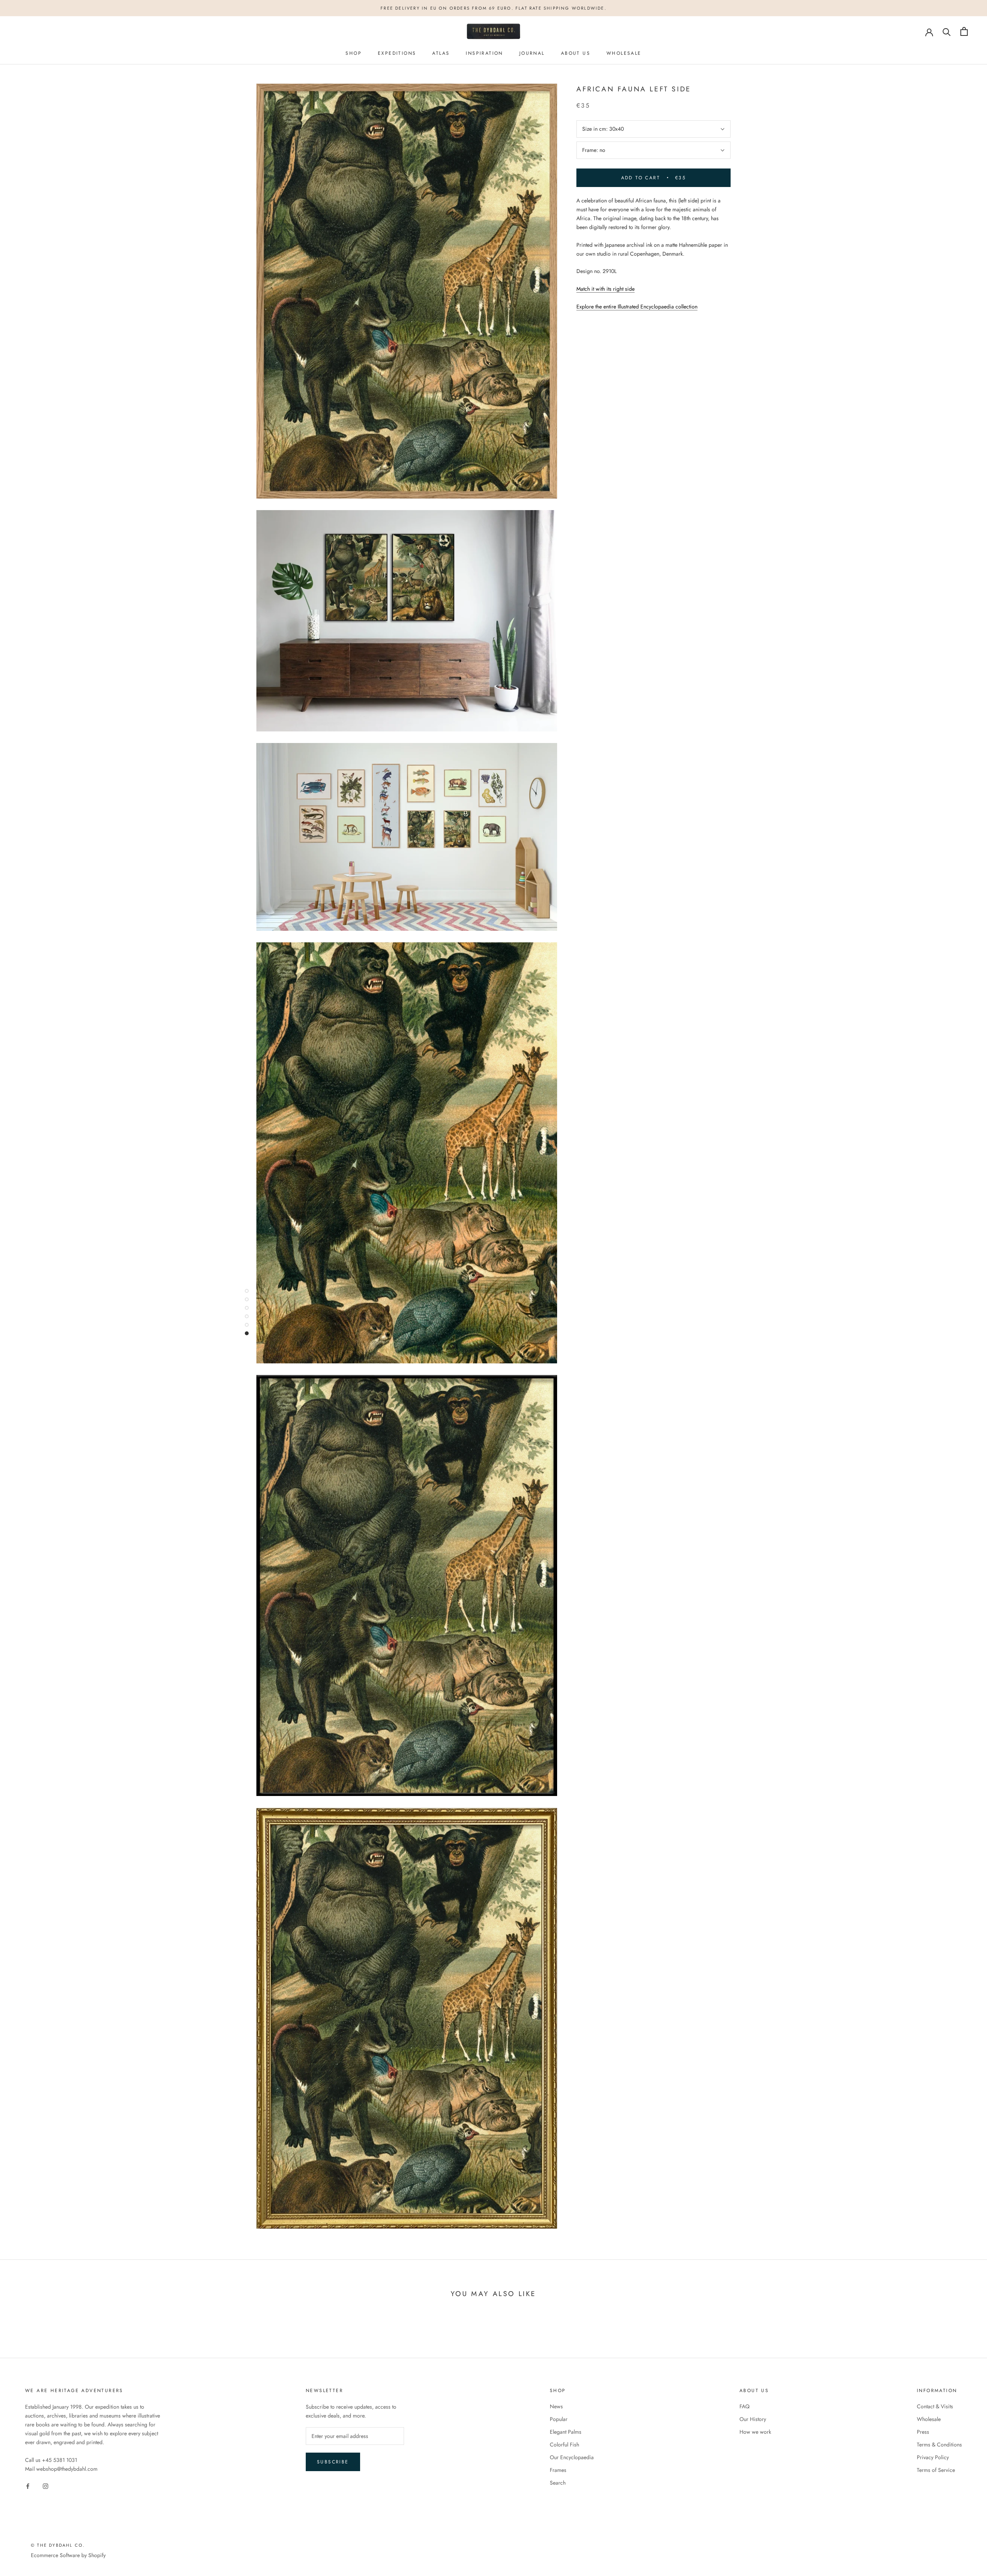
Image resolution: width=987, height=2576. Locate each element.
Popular (559, 2419)
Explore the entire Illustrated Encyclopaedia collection (637, 307)
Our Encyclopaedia (572, 2457)
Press (923, 2432)
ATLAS (441, 53)
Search (558, 2483)
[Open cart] (964, 31)
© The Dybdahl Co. (58, 2545)
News (556, 2406)
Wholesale (929, 2419)
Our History (753, 2419)
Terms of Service (936, 2470)
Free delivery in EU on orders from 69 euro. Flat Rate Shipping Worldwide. (493, 8)
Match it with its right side (606, 289)
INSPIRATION (484, 53)
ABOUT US (576, 53)
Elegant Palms (566, 2432)
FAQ (744, 2406)
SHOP (354, 53)
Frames (558, 2470)
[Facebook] (28, 2486)
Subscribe (333, 2462)
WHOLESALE (624, 53)
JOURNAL (532, 53)
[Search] (947, 31)
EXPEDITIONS (397, 53)
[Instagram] (45, 2486)
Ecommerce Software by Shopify (68, 2555)
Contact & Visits (935, 2406)
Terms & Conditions (939, 2445)
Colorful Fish (564, 2445)
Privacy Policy (933, 2457)
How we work (755, 2432)
